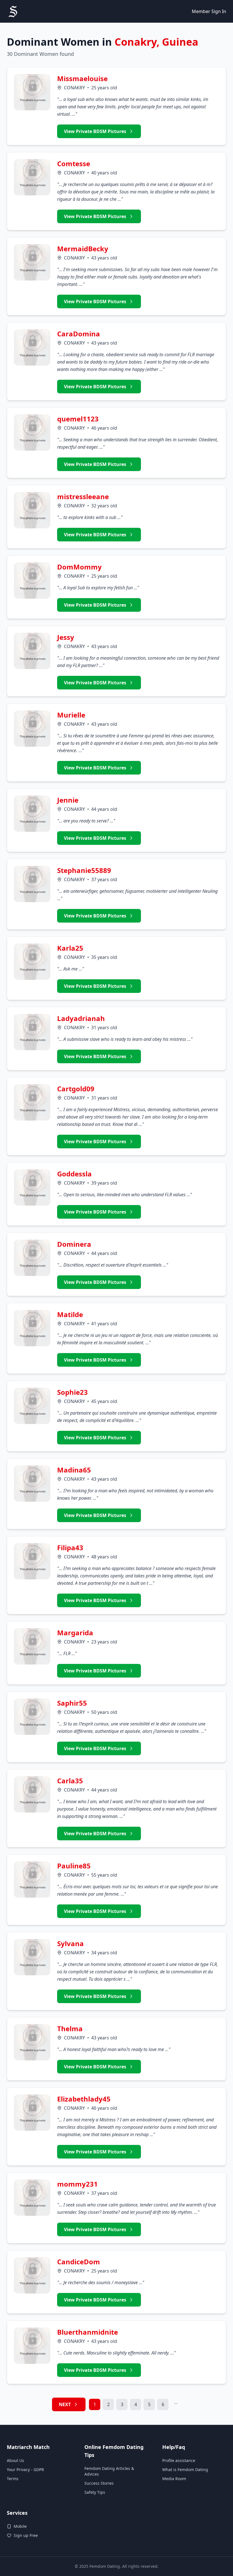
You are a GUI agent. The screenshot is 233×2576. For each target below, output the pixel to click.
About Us (15, 2460)
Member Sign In (209, 11)
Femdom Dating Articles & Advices (109, 2471)
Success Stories (99, 2483)
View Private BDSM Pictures (95, 131)
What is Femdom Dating (185, 2470)
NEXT (65, 2404)
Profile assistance (179, 2460)
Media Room (174, 2479)
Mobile (20, 2526)
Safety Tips (95, 2492)
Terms (13, 2479)
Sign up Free (26, 2535)
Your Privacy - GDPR (25, 2470)
